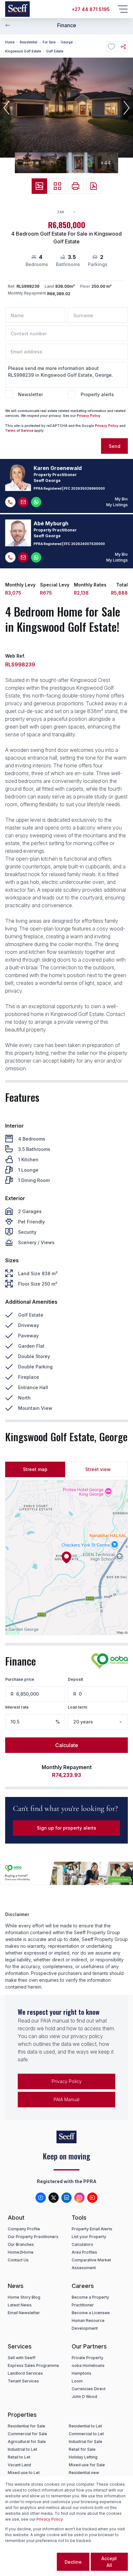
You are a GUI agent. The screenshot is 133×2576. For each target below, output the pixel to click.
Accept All (109, 2562)
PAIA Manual (66, 2099)
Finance (67, 25)
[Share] (123, 47)
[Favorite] (111, 47)
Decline (73, 2562)
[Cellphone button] (10, 502)
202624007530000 (88, 544)
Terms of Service (19, 430)
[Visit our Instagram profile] (79, 2198)
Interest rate (17, 1707)
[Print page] (76, 186)
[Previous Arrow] (8, 25)
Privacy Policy (89, 416)
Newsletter (31, 394)
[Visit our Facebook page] (41, 2198)
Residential (29, 42)
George (67, 42)
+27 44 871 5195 (91, 9)
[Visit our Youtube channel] (92, 2198)
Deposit (75, 1679)
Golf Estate (55, 51)
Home (10, 42)
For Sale (49, 42)
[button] (6, 108)
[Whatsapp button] (36, 502)
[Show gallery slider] (39, 186)
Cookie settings (30, 2562)
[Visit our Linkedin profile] (66, 2198)
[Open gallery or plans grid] (57, 186)
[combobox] (69, 212)
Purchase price (20, 1679)
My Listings (117, 505)
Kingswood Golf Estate (23, 51)
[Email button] (23, 502)
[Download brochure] (94, 186)
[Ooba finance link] (110, 1661)
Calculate (67, 1745)
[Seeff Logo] (17, 9)
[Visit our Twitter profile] (54, 2198)
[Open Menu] (123, 9)
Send (115, 446)
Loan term (77, 1707)
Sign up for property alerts (66, 1828)
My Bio (121, 499)
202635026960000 (88, 488)
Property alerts (97, 394)
